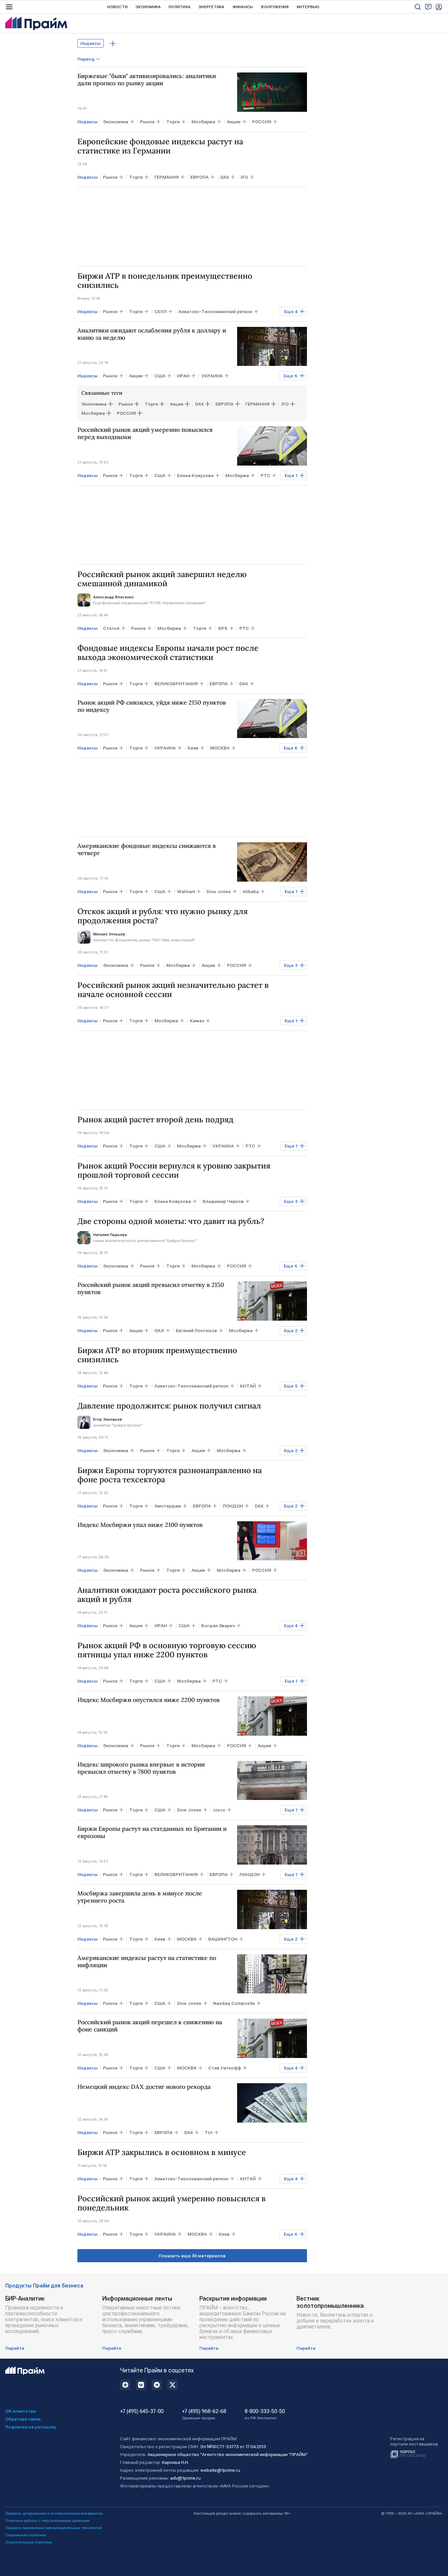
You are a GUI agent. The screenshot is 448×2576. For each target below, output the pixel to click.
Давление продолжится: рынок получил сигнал (169, 1406)
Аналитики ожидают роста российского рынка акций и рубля (167, 1595)
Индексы (91, 43)
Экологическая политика (29, 2542)
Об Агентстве (20, 2411)
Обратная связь (23, 2419)
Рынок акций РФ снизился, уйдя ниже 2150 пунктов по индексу (152, 706)
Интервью (308, 7)
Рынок (126, 404)
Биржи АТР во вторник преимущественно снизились (157, 1355)
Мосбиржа (93, 413)
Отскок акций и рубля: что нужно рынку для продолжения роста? (163, 916)
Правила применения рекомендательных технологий (54, 2528)
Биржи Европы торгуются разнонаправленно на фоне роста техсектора (170, 1475)
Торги (151, 404)
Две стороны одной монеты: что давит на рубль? (171, 1221)
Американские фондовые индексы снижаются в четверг (147, 849)
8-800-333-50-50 (265, 2414)
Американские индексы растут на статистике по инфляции (147, 1962)
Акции (177, 404)
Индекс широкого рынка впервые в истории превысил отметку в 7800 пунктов (141, 1768)
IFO (285, 404)
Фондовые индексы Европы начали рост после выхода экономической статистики (168, 653)
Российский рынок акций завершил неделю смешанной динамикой (162, 579)
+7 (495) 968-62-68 (204, 2414)
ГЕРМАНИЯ (257, 404)
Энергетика (211, 7)
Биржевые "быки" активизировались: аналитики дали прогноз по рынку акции (147, 80)
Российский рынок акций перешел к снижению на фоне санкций (150, 2026)
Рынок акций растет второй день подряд (155, 1120)
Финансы (243, 7)
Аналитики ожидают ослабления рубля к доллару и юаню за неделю (152, 334)
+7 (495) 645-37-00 (142, 2411)
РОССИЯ (126, 413)
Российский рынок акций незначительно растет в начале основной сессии (173, 990)
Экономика (148, 7)
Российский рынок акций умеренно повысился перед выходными (145, 433)
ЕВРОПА (224, 404)
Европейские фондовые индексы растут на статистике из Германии (160, 146)
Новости (117, 7)
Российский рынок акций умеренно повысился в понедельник (172, 2203)
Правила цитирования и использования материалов (54, 2513)
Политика (180, 7)
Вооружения (275, 7)
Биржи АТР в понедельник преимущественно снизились (165, 281)
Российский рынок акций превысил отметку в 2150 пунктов (151, 1288)
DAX (199, 404)
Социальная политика (26, 2535)
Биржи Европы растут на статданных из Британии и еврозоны (152, 1832)
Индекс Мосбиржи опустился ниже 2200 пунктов (149, 1700)
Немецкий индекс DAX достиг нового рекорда (144, 2087)
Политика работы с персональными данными (47, 2521)
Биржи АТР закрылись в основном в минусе (162, 2152)
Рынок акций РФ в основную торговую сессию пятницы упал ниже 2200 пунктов (167, 1650)
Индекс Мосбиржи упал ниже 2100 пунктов (140, 1525)
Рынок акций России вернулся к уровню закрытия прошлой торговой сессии (174, 1170)
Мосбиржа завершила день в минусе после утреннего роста (140, 1897)
